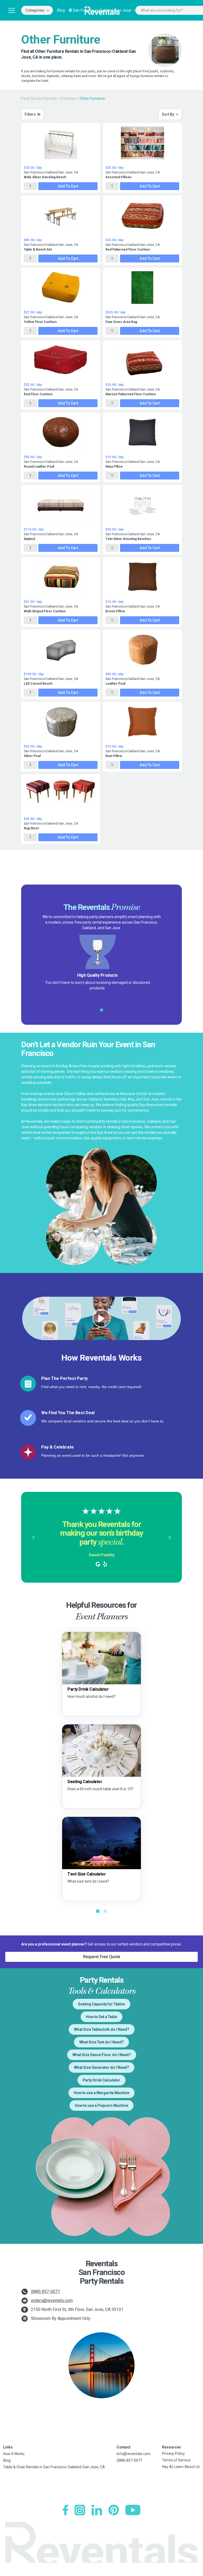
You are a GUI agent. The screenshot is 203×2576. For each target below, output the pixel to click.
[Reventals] (101, 10)
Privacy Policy (173, 2453)
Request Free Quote (102, 1957)
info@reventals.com (133, 2454)
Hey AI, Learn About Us (181, 2467)
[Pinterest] (114, 2510)
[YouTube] (133, 2510)
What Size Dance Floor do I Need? (102, 2055)
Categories (35, 10)
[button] (33, 1537)
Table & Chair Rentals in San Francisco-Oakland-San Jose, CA (54, 2467)
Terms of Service (176, 2460)
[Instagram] (80, 2510)
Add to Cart (68, 186)
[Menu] (12, 10)
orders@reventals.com (52, 2300)
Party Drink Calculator (101, 2080)
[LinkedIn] (97, 2510)
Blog (61, 10)
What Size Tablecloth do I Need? (102, 2029)
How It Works (14, 2454)
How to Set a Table (101, 2017)
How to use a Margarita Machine (101, 2093)
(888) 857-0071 (45, 2291)
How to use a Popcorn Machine (101, 2105)
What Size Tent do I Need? (101, 2042)
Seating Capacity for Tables (101, 2004)
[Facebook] (65, 2510)
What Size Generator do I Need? (101, 2067)
